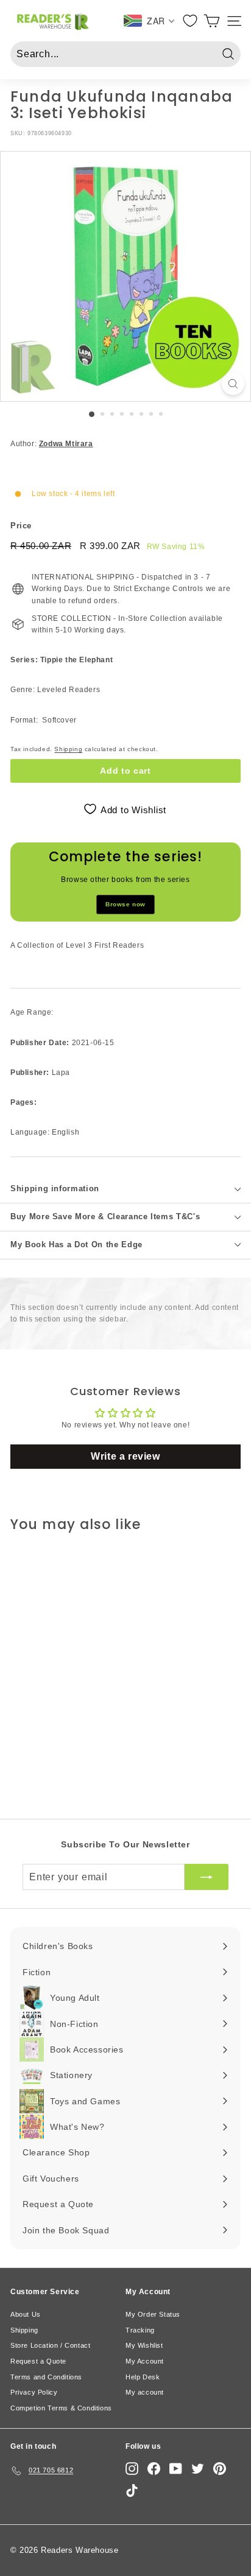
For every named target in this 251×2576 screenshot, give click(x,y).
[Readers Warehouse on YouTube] (176, 2469)
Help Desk (143, 2377)
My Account (145, 2361)
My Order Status (153, 2314)
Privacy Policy (34, 2392)
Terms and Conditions (46, 2377)
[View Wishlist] (191, 21)
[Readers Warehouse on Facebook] (154, 2469)
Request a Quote (38, 2361)
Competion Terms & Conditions (61, 2408)
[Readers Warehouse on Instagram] (132, 2469)
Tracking (140, 2330)
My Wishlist (144, 2345)
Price (21, 526)
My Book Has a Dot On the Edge (76, 1244)
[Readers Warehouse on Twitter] (198, 2469)
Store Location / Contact (50, 2345)
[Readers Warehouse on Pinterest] (220, 2469)
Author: (52, 444)
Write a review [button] (125, 1456)
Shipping (68, 749)
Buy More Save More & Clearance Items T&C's (105, 1216)
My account (145, 2392)
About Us (26, 2314)
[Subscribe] (207, 1877)
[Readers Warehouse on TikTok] (132, 2490)
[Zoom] (233, 384)
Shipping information (55, 1188)
